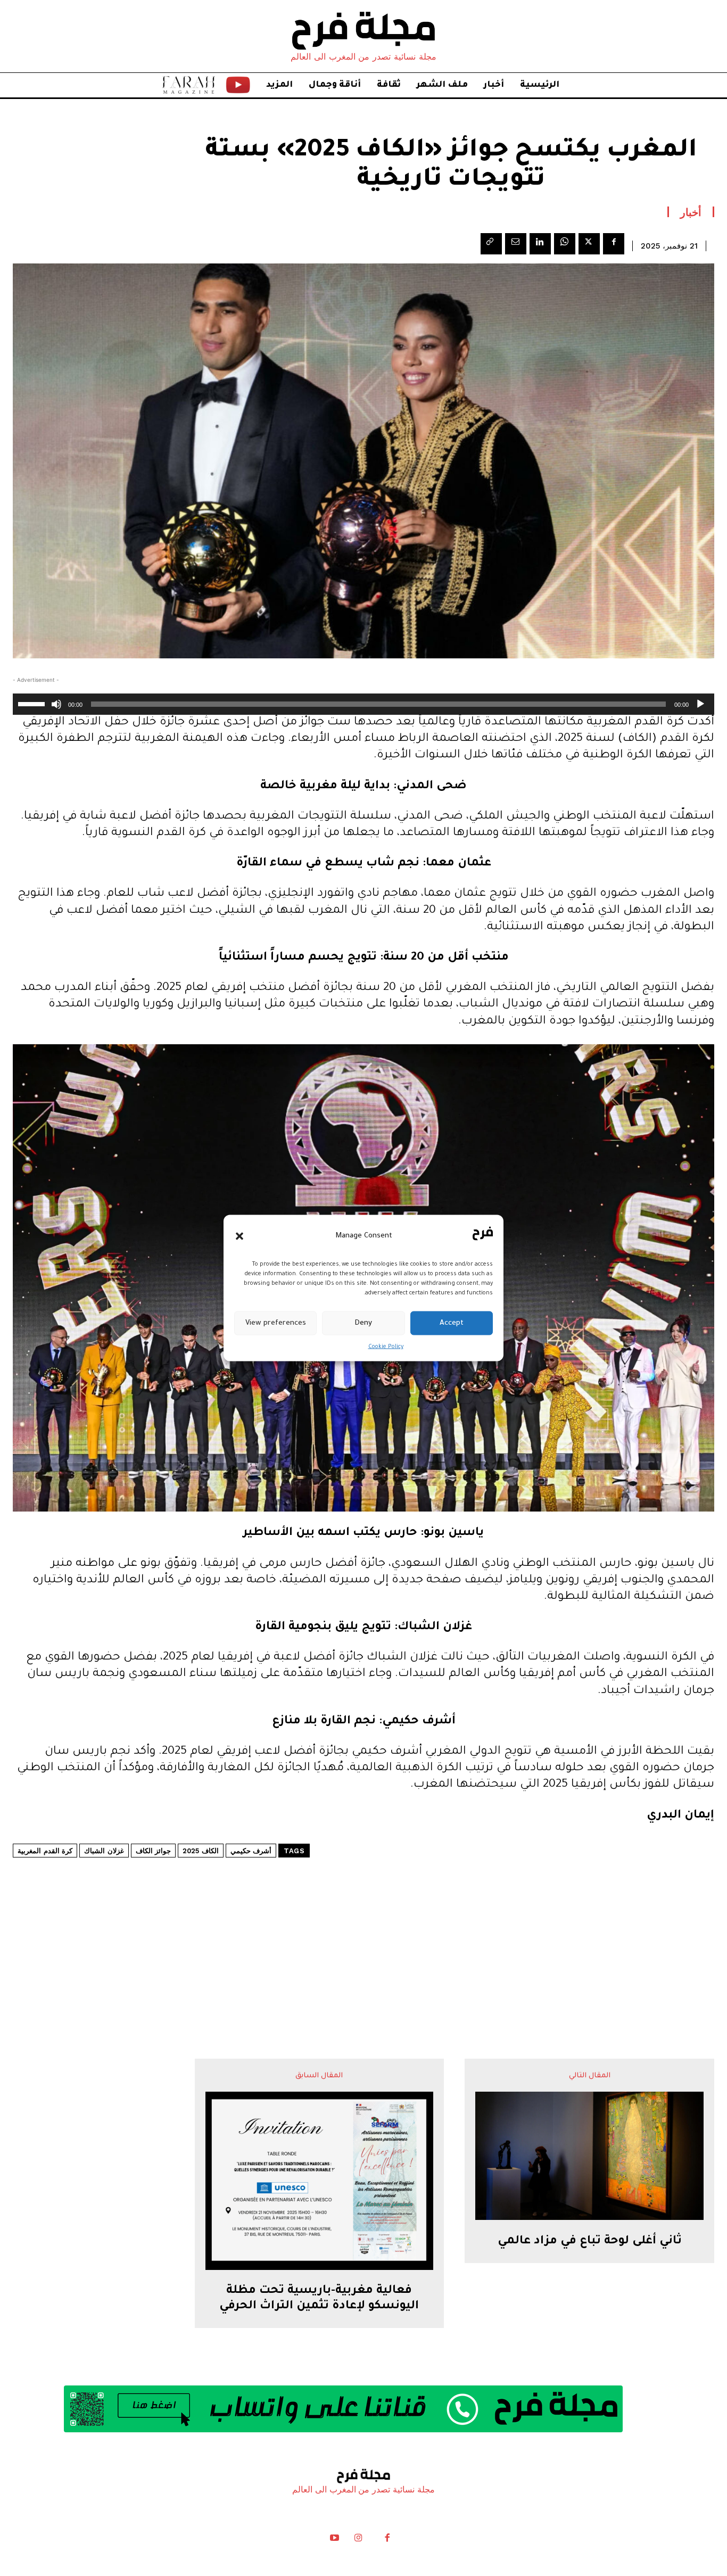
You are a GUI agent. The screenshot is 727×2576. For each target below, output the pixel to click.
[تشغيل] (700, 704)
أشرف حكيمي (251, 1851)
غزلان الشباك (104, 1851)
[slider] (33, 703)
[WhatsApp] (565, 244)
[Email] (516, 244)
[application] (363, 704)
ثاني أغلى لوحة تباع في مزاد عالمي (590, 2242)
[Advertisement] (363, 1926)
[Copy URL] (491, 244)
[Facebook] (614, 244)
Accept (452, 1323)
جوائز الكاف (154, 1851)
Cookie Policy (386, 1347)
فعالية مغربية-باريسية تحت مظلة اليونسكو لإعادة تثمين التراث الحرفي (319, 2299)
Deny (363, 1323)
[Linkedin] (540, 244)
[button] (239, 1236)
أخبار (691, 212)
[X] (589, 244)
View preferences (276, 1323)
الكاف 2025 (201, 1851)
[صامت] (56, 704)
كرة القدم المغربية (45, 1851)
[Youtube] (335, 2540)
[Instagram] (358, 2540)
